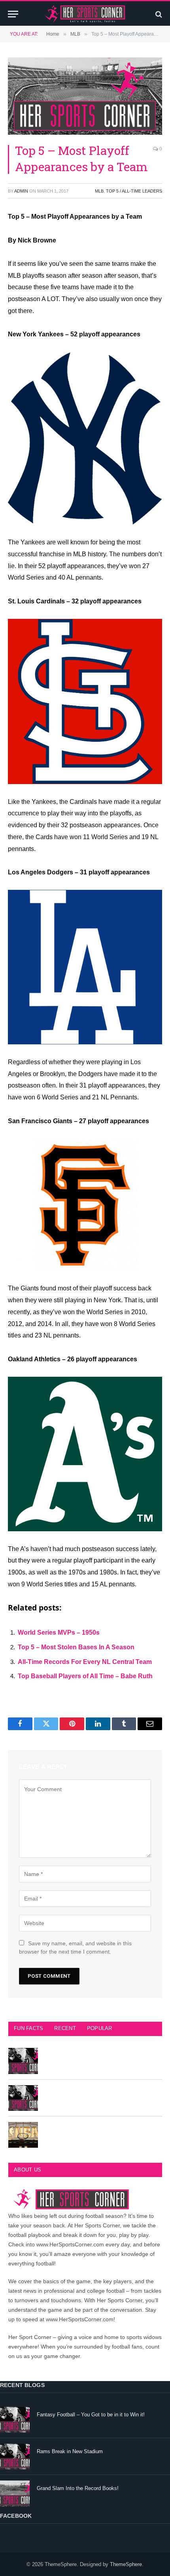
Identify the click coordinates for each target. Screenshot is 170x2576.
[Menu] (13, 14)
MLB (99, 191)
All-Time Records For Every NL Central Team (85, 1662)
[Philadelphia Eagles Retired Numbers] (23, 2098)
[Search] (158, 14)
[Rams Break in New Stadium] (15, 2457)
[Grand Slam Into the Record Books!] (15, 2493)
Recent (65, 2028)
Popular (100, 2028)
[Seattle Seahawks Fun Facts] (23, 2061)
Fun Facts (28, 2028)
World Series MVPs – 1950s (59, 1632)
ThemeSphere (126, 2564)
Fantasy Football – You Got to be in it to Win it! (91, 2415)
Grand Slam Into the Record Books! (78, 2488)
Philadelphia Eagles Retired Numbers (88, 2093)
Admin (21, 191)
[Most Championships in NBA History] (23, 2135)
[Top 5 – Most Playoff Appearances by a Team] (85, 96)
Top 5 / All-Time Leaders (134, 191)
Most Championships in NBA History (87, 2130)
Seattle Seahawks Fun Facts (78, 2056)
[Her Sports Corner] (85, 14)
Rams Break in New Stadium (70, 2451)
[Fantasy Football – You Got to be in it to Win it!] (15, 2420)
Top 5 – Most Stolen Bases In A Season (76, 1647)
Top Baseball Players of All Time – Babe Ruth (85, 1676)
